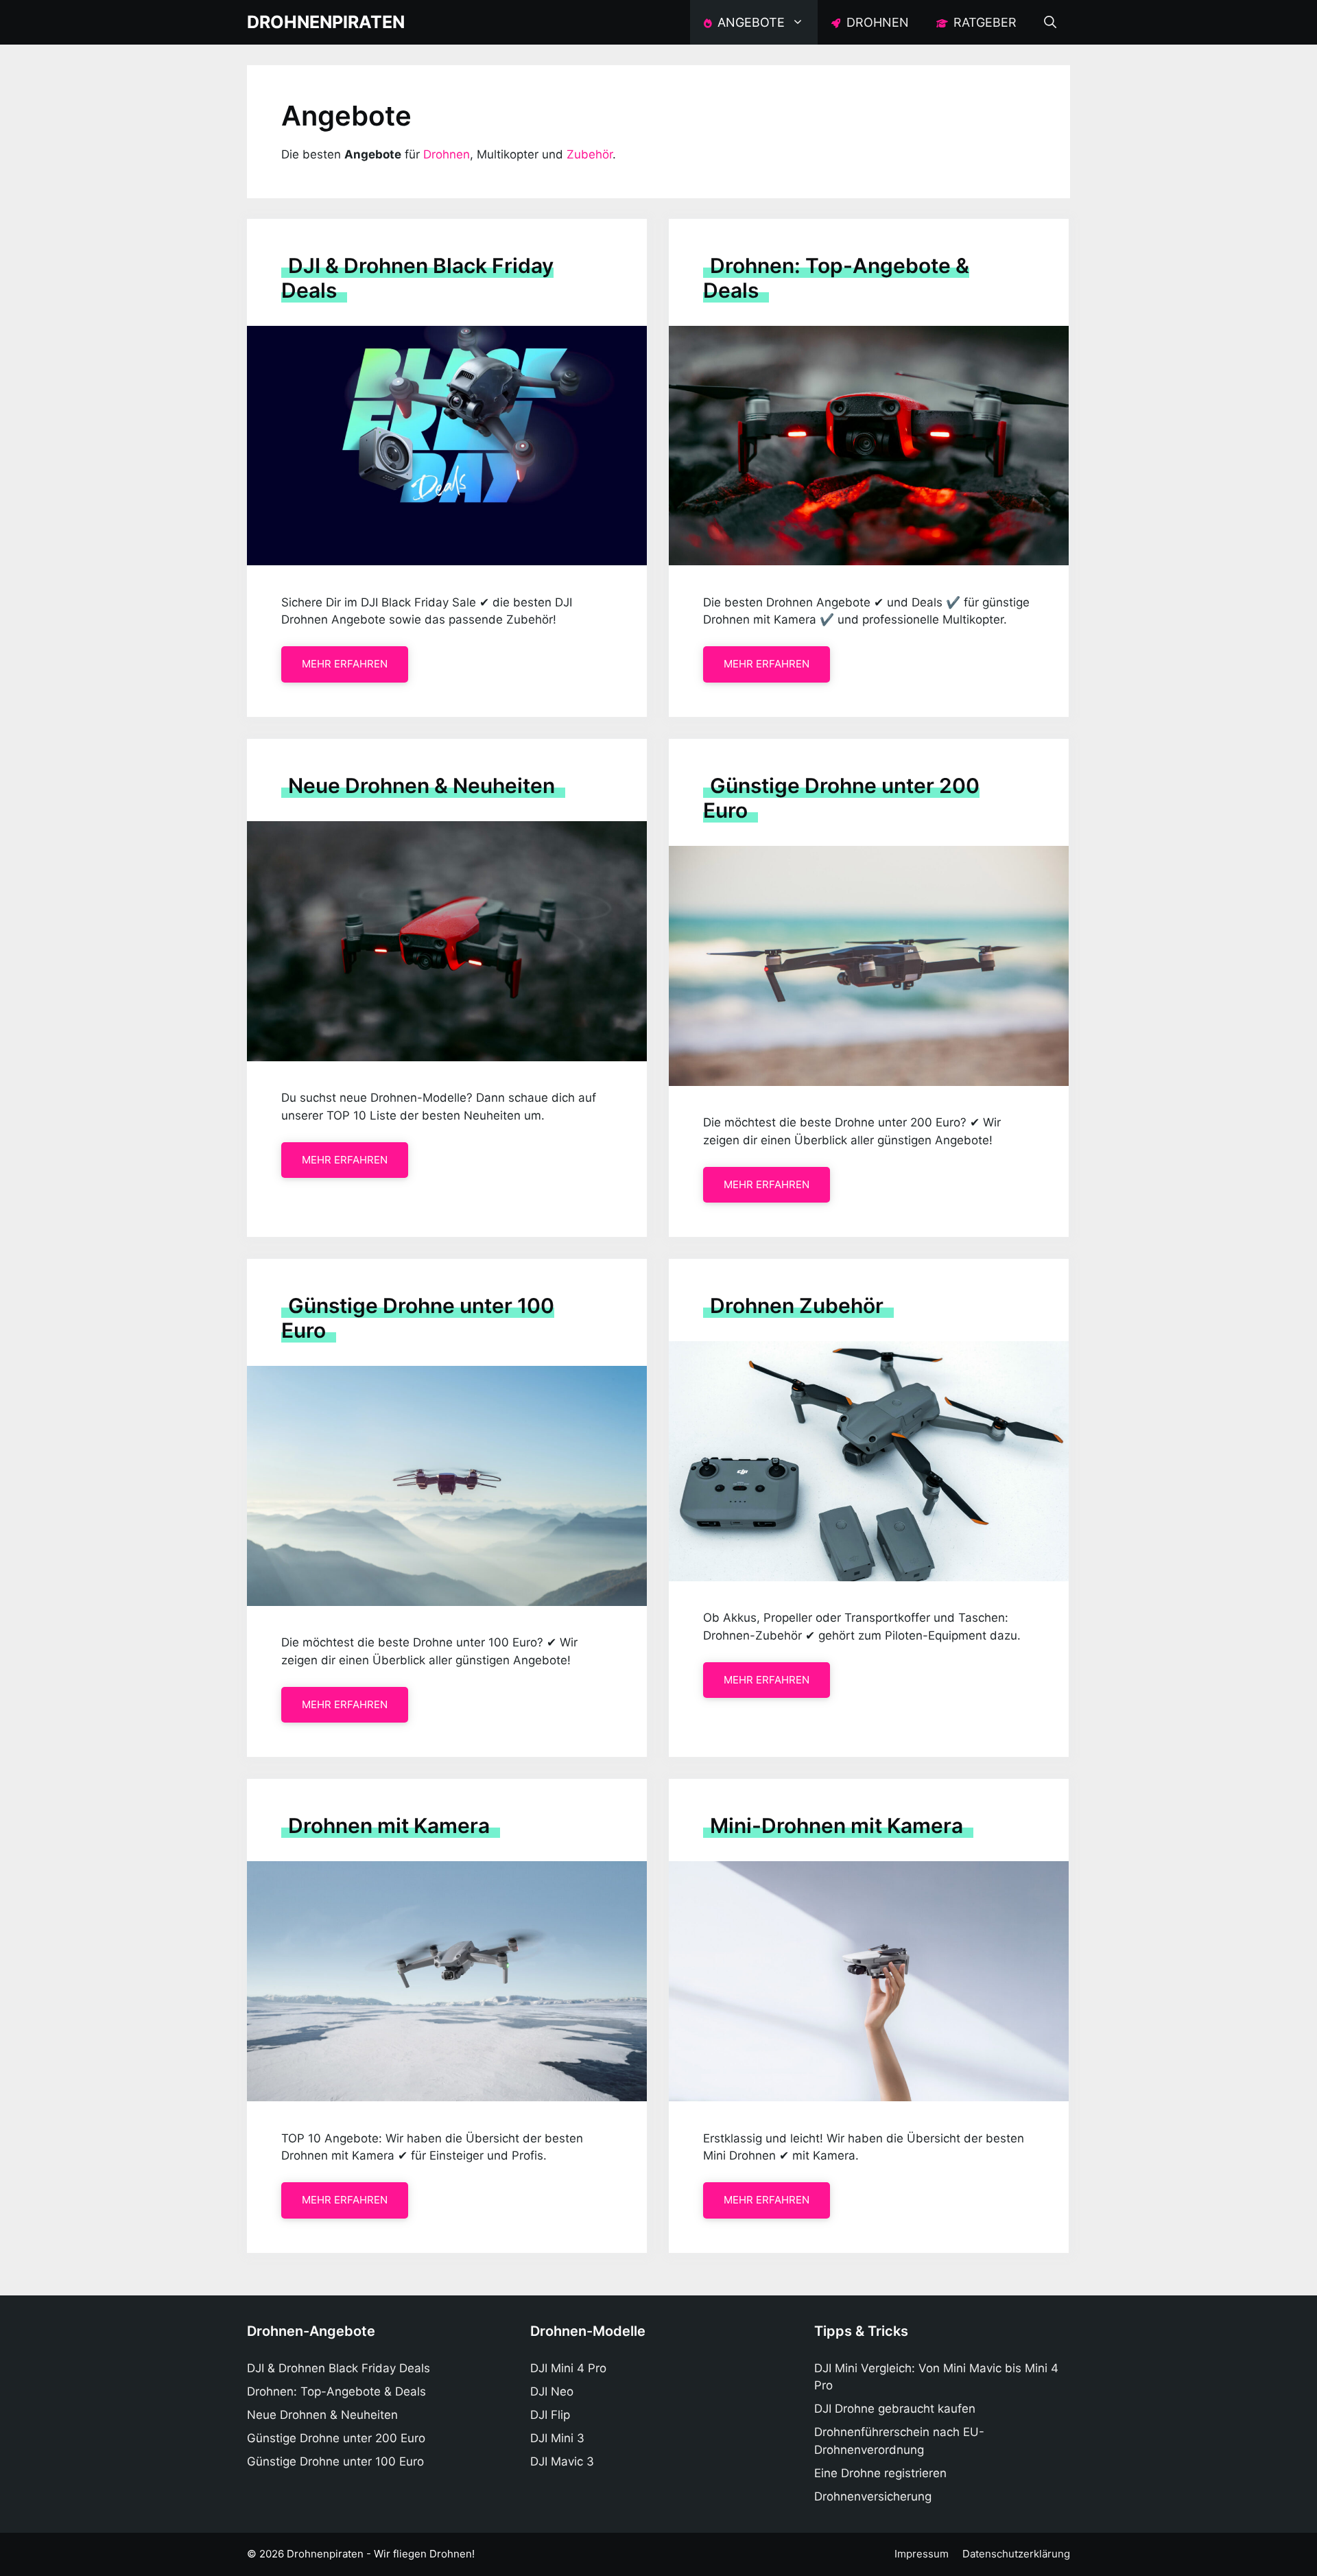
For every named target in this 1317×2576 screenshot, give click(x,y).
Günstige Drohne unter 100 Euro (335, 2461)
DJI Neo (552, 2391)
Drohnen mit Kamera (389, 1825)
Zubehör (590, 154)
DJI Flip (550, 2415)
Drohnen (876, 22)
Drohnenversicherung (873, 2496)
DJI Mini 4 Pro (568, 2368)
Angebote (749, 22)
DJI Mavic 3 (562, 2461)
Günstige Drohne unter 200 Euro (336, 2438)
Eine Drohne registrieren (880, 2473)
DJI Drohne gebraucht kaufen (895, 2409)
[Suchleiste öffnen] (1050, 22)
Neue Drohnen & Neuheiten (422, 785)
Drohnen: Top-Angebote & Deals (336, 2391)
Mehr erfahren (345, 664)
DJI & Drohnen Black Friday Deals (339, 2368)
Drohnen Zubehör (797, 1305)
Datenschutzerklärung (1016, 2554)
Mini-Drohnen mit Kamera (837, 1825)
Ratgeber (983, 22)
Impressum (922, 2554)
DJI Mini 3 (557, 2438)
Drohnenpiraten (326, 22)
